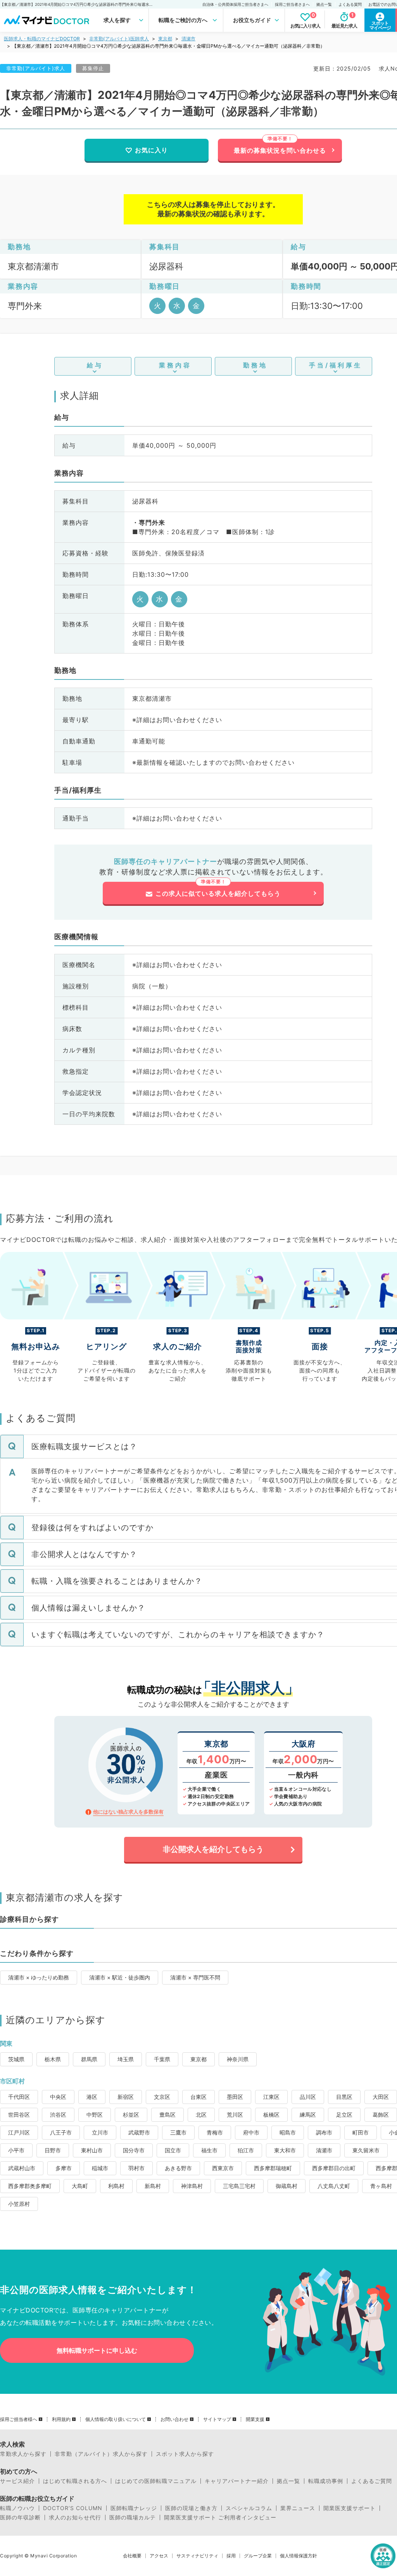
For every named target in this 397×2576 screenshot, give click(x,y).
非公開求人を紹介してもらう (213, 1849)
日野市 (53, 2150)
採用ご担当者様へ (19, 2419)
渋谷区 (58, 2115)
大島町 (80, 2186)
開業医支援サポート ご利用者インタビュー (220, 2517)
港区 (92, 2097)
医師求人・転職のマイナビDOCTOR (42, 39)
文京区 (162, 2097)
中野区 (95, 2115)
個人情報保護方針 (299, 2556)
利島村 (116, 2186)
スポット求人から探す (185, 2454)
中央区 (58, 2097)
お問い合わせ (174, 2419)
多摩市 (64, 2168)
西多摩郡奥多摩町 (30, 2186)
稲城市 (100, 2168)
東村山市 (92, 2150)
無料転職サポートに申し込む (97, 2350)
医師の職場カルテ (133, 2517)
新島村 (153, 2186)
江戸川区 (19, 2132)
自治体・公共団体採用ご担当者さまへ (235, 4)
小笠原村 (19, 2204)
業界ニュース (298, 2508)
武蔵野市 (139, 2132)
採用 (231, 2556)
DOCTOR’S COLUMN (73, 2508)
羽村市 (136, 2168)
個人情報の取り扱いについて (116, 2419)
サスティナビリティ (197, 2556)
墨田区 (235, 2097)
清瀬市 (188, 39)
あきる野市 (178, 2168)
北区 (201, 2115)
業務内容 (175, 365)
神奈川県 (238, 2059)
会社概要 (132, 2556)
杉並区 (131, 2115)
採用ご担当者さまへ (292, 4)
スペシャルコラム (249, 2508)
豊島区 (167, 2115)
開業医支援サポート (350, 2508)
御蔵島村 (287, 2186)
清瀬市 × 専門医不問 (195, 1977)
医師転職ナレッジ (134, 2508)
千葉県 (162, 2059)
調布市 (324, 2132)
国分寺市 (134, 2150)
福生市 (209, 2150)
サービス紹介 (17, 2481)
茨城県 (16, 2059)
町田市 (361, 2132)
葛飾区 (381, 2115)
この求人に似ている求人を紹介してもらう (218, 893)
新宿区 (126, 2097)
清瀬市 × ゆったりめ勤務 (39, 1977)
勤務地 (255, 365)
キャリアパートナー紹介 (237, 2481)
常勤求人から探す (23, 2454)
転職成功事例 (326, 2481)
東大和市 (285, 2150)
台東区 (198, 2097)
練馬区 (308, 2115)
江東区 (271, 2097)
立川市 (100, 2132)
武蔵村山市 (22, 2168)
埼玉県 (126, 2059)
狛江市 (246, 2150)
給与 (95, 365)
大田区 (381, 2097)
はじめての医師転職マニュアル (156, 2481)
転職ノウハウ (17, 2508)
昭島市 (288, 2132)
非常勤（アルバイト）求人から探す (101, 2454)
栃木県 (53, 2059)
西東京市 (223, 2168)
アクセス (159, 2556)
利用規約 (61, 2419)
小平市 (16, 2150)
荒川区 (235, 2115)
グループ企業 (258, 2556)
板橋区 (271, 2115)
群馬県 (89, 2059)
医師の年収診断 (20, 2517)
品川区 (308, 2097)
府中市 (251, 2132)
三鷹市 (178, 2132)
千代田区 (19, 2097)
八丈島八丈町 (334, 2186)
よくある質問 (350, 4)
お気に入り (151, 150)
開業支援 (255, 2419)
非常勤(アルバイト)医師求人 (119, 39)
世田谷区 (19, 2115)
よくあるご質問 (372, 2481)
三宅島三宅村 (239, 2186)
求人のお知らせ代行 (75, 2517)
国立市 (173, 2150)
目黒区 (344, 2097)
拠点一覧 (324, 4)
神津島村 (192, 2186)
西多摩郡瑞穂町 (273, 2168)
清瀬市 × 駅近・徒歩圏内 (120, 1977)
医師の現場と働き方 (191, 2508)
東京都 (165, 39)
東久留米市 (366, 2150)
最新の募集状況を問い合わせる (280, 150)
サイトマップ (217, 2419)
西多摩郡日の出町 (334, 2168)
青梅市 (215, 2132)
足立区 (344, 2115)
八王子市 (61, 2132)
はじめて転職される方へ (75, 2481)
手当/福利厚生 (336, 365)
